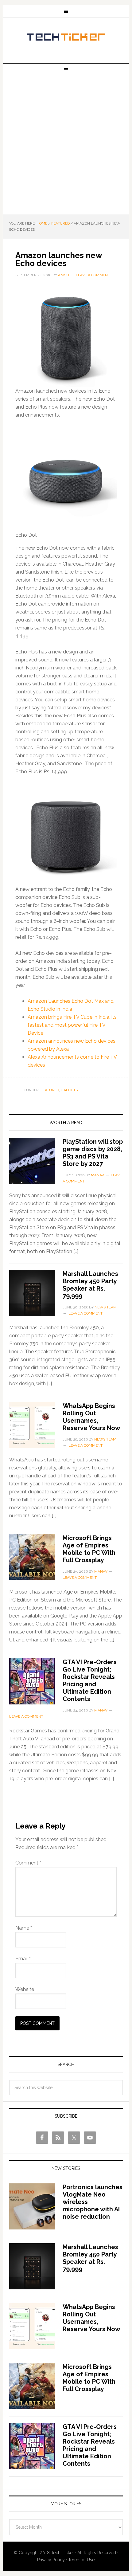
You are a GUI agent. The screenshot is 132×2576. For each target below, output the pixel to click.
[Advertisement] (66, 145)
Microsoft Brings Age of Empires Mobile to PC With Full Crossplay (89, 1549)
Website (25, 1989)
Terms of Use (81, 2560)
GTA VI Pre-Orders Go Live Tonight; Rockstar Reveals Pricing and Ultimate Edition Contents (90, 1680)
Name (24, 1928)
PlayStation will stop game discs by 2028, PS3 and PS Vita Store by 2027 (93, 1153)
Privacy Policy (51, 2560)
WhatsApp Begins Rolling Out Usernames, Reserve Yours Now (91, 1417)
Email (23, 1959)
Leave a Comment (93, 275)
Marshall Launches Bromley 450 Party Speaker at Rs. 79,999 (90, 1285)
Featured (50, 1090)
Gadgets (69, 1090)
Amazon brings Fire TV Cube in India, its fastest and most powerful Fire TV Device (72, 1025)
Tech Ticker (66, 38)
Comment (28, 1863)
